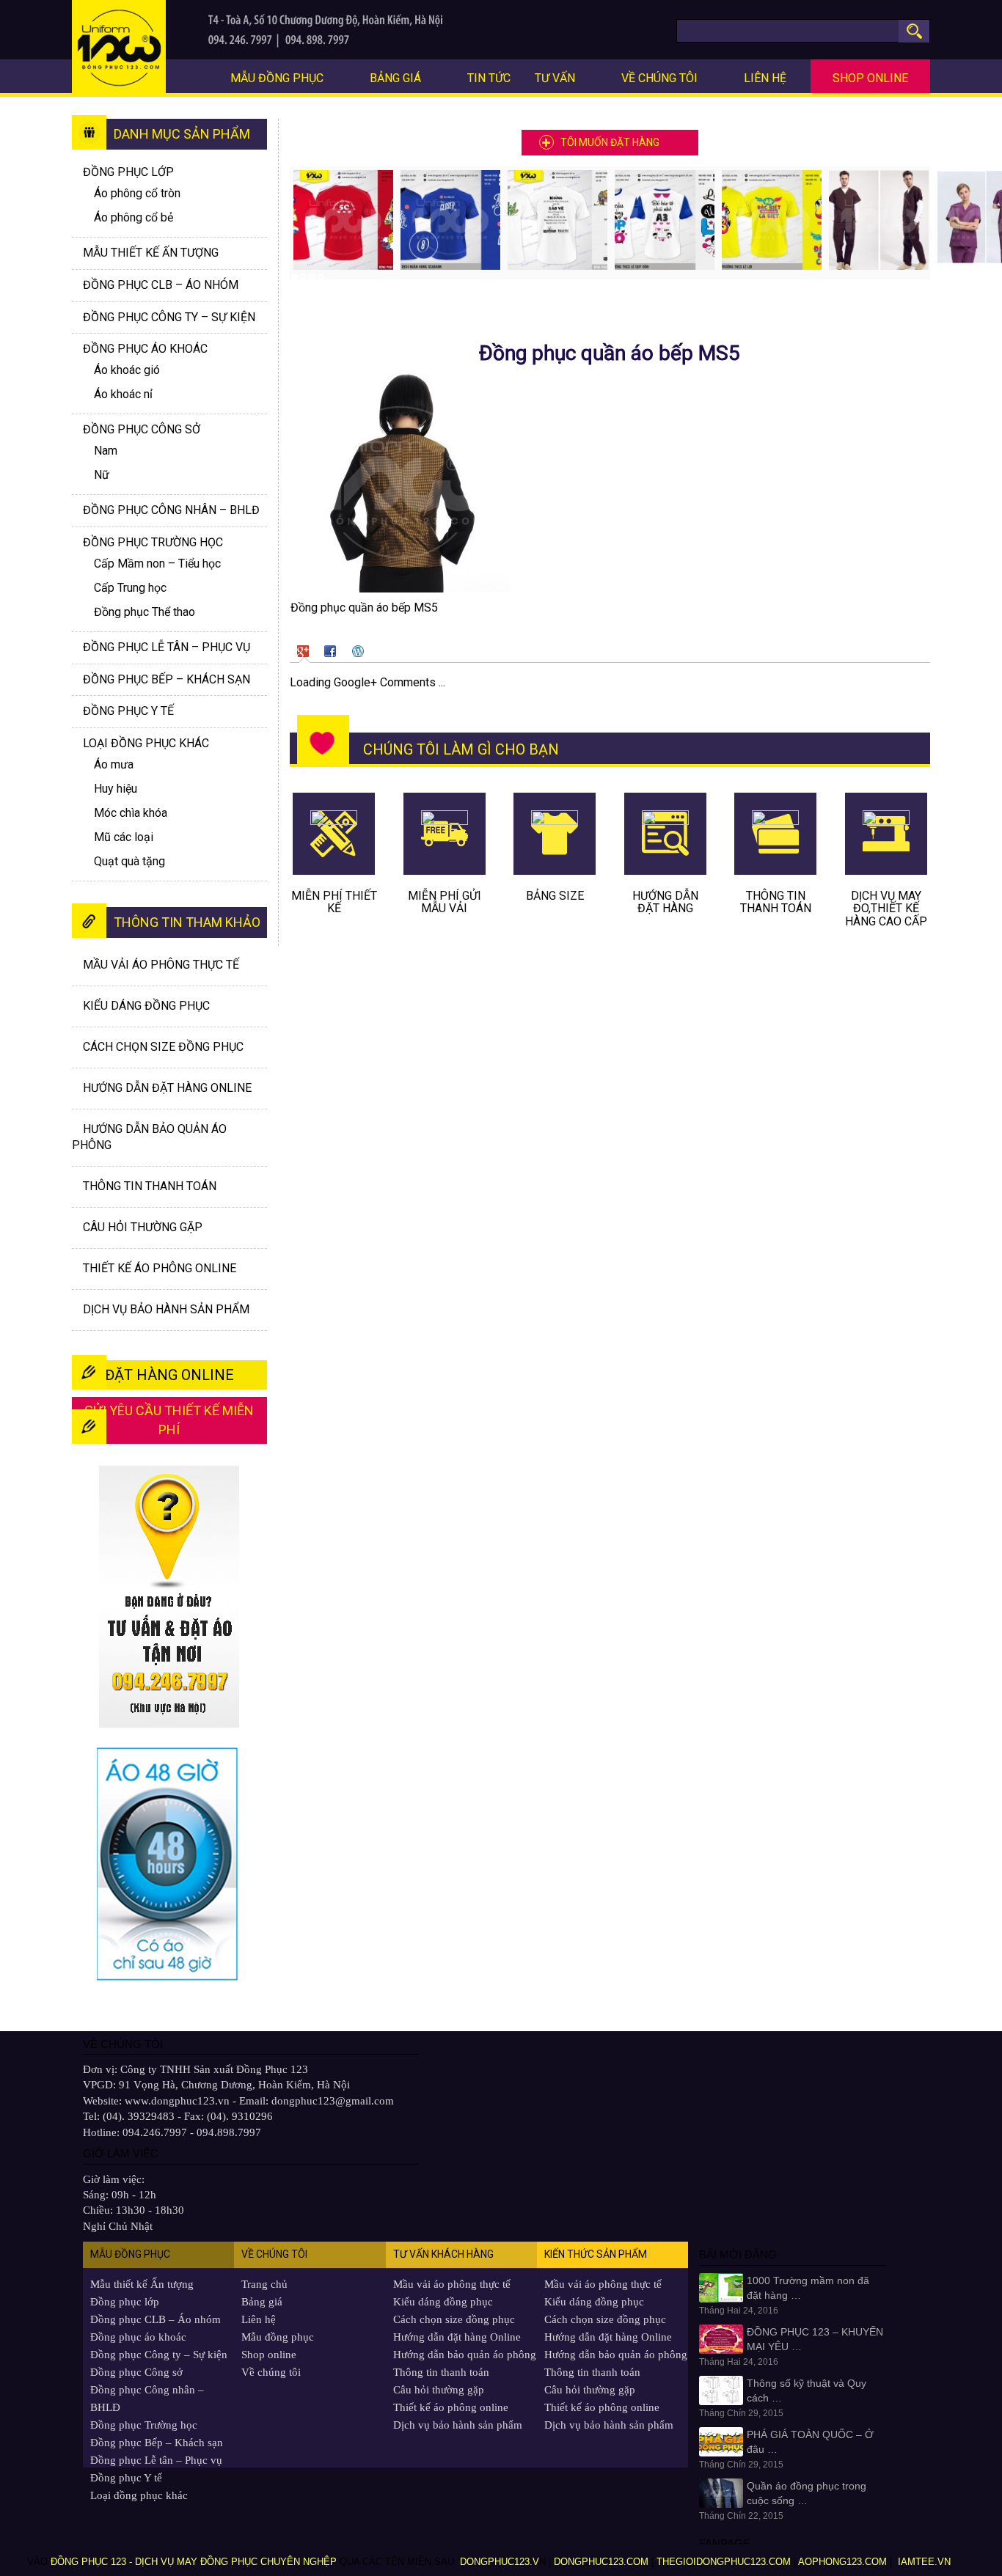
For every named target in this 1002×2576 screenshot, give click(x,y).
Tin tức (489, 78)
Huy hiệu (116, 789)
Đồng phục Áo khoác (145, 349)
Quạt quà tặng (129, 861)
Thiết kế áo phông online (160, 1268)
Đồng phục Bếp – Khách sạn (167, 679)
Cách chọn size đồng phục (163, 1047)
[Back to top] (969, 2529)
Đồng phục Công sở (142, 429)
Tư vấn (555, 78)
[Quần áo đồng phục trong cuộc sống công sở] (721, 2492)
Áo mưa (114, 764)
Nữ (102, 475)
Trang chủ (264, 2284)
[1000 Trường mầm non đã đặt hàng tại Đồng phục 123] (721, 2287)
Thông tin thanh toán (150, 1186)
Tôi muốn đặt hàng (610, 142)
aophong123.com (842, 2562)
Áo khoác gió (127, 370)
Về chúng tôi (659, 78)
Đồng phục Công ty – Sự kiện (169, 317)
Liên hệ (765, 78)
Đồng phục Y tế (128, 711)
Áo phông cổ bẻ (134, 217)
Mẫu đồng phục (277, 78)
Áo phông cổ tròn (137, 193)
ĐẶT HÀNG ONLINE (169, 1375)
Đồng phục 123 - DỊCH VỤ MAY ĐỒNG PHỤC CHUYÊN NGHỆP (194, 2562)
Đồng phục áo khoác (138, 2337)
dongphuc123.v (500, 2562)
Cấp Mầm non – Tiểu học (157, 564)
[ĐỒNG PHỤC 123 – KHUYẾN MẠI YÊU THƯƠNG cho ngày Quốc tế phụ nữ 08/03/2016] (721, 2338)
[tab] (305, 650)
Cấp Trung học (130, 588)
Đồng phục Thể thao (145, 612)
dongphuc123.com (601, 2562)
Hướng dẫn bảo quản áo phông (465, 2355)
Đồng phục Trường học (153, 542)
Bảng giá (395, 78)
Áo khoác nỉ (123, 394)
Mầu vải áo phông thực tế (161, 965)
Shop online (870, 78)
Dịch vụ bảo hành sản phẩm (166, 1309)
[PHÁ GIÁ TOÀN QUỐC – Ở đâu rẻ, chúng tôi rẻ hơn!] (721, 2441)
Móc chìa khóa (131, 813)
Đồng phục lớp (128, 172)
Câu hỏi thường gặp (143, 1227)
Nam (106, 451)
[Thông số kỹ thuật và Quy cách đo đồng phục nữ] (721, 2390)
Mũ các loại (124, 837)
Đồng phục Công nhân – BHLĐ (171, 510)
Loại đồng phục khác (146, 743)
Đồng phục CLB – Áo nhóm (161, 285)
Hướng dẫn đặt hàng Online (167, 1088)
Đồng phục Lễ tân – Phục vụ (167, 647)
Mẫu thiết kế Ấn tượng (151, 253)
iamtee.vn (926, 2562)
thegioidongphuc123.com (724, 2562)
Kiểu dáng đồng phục (146, 1006)
